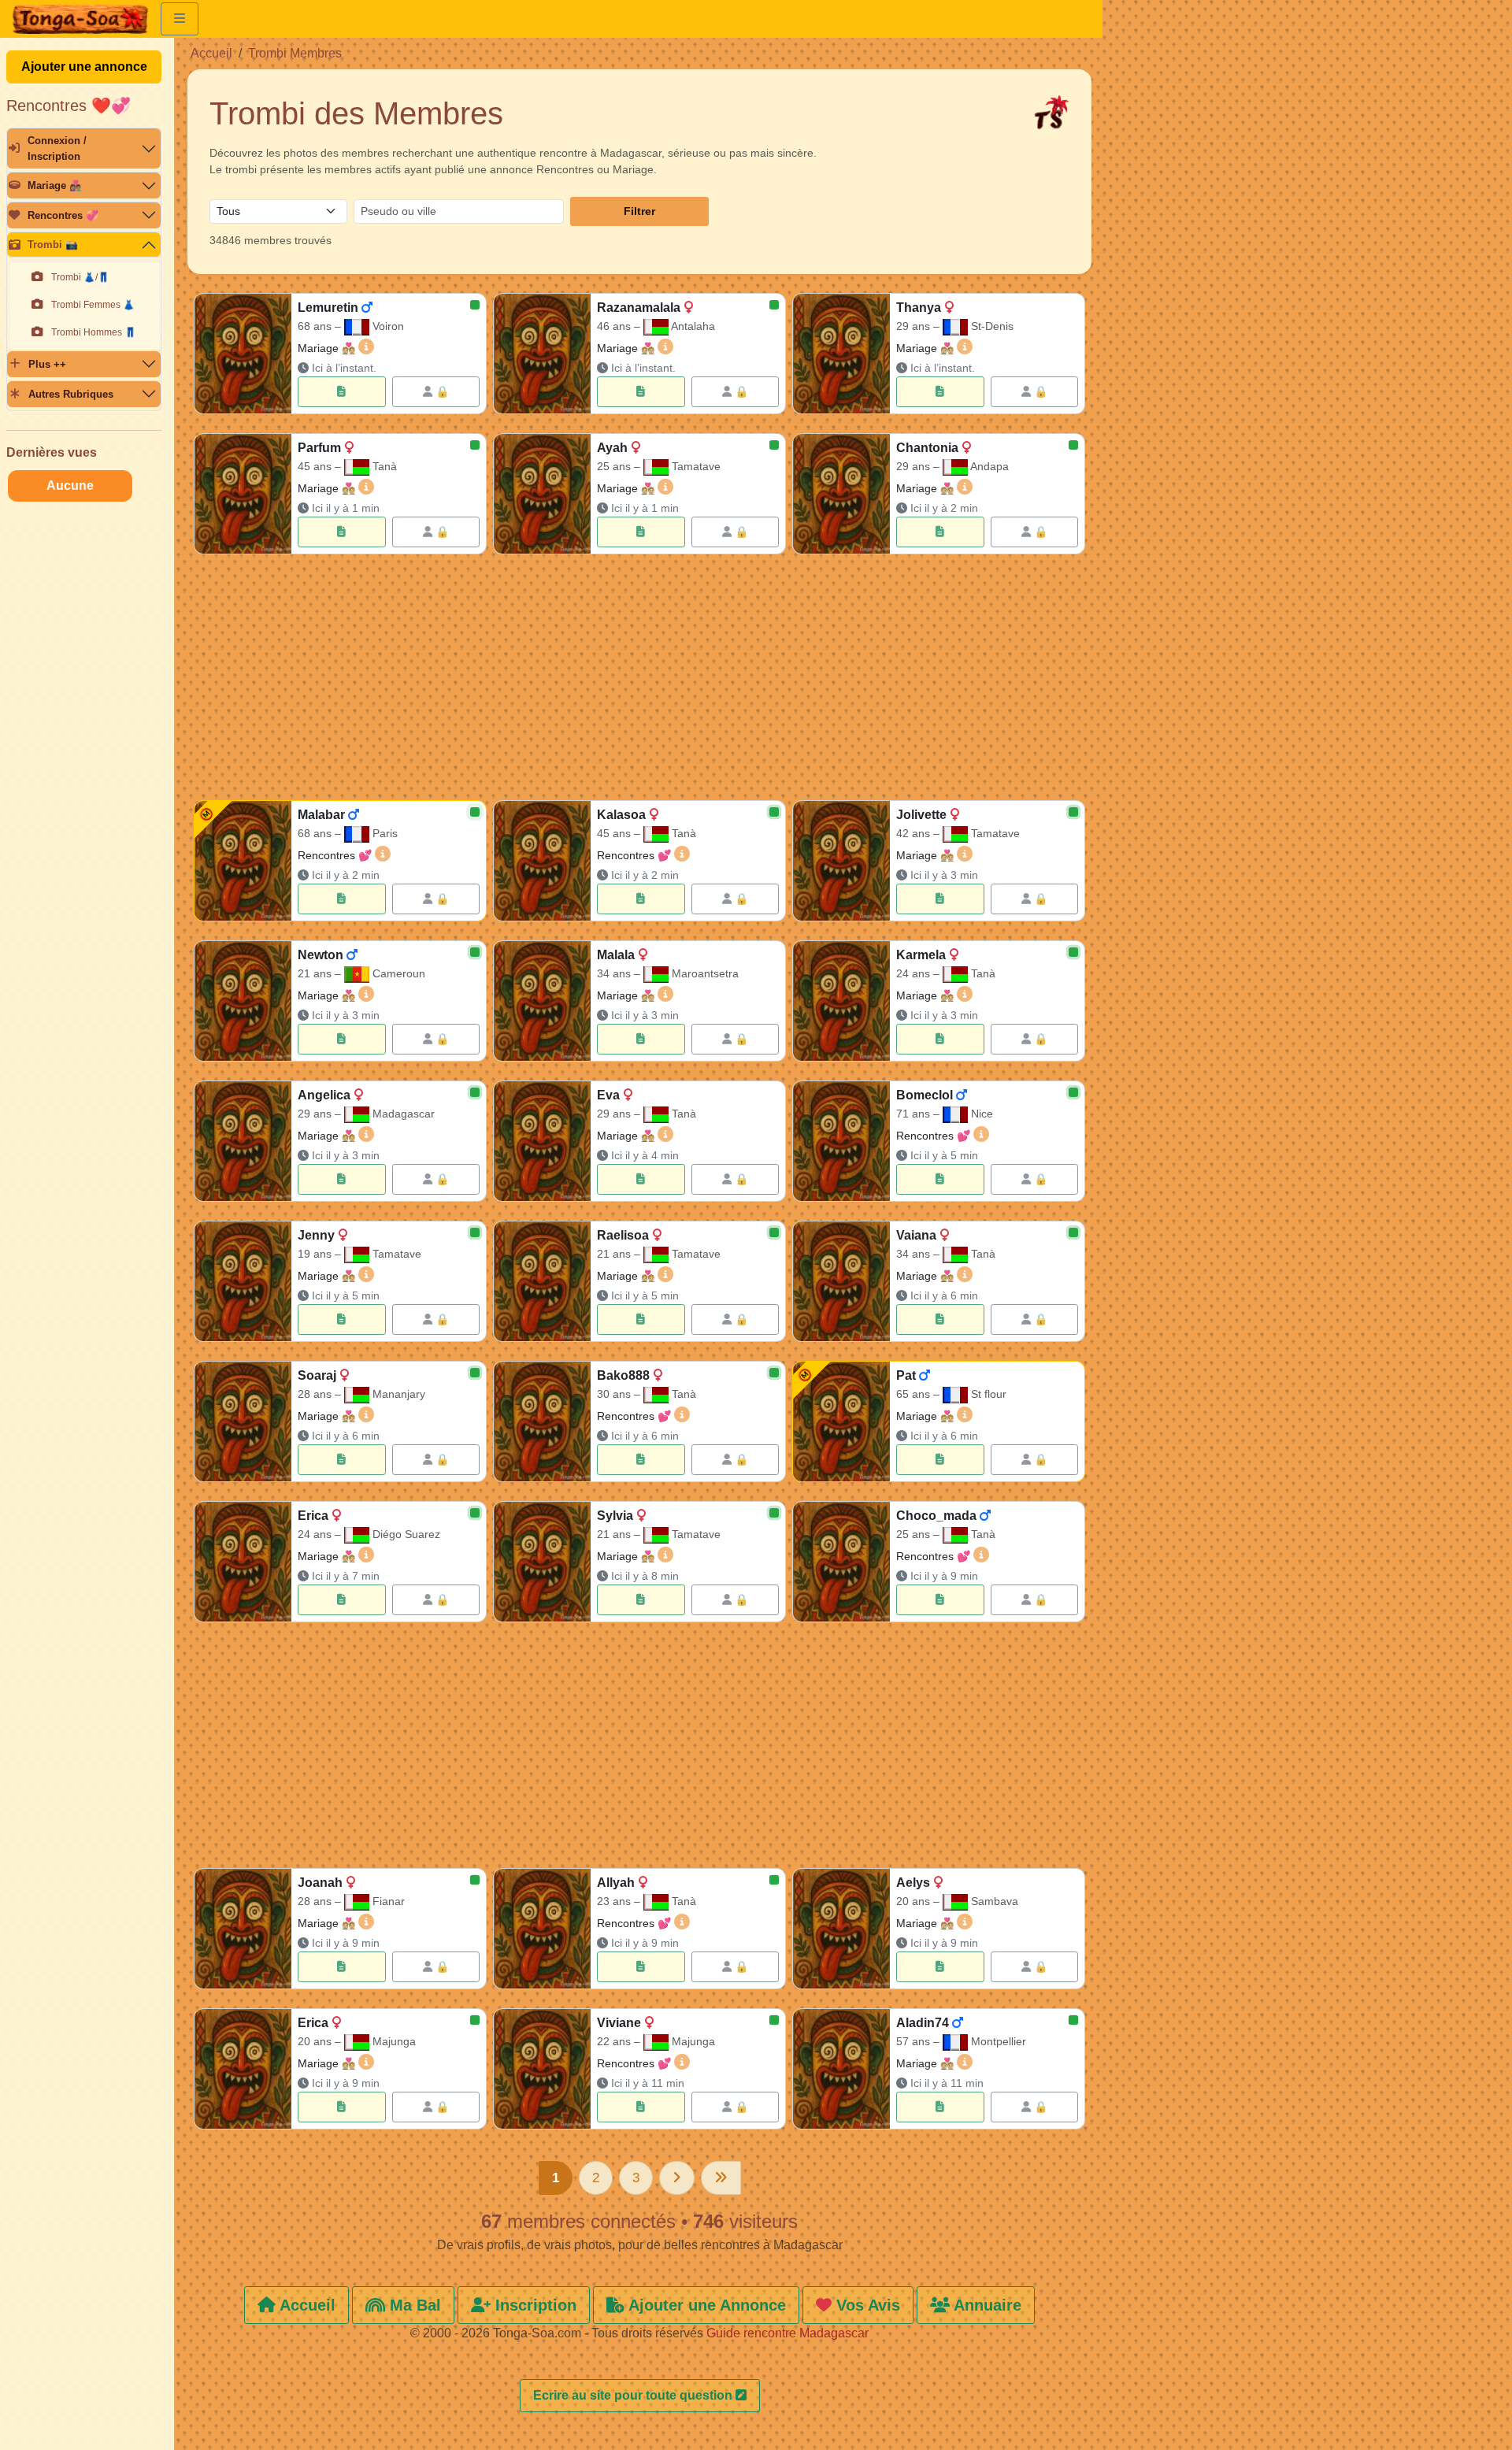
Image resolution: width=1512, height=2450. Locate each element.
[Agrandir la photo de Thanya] (841, 354)
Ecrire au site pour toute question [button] (634, 2395)
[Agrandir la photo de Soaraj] (243, 1421)
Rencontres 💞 (63, 215)
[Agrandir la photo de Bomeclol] (841, 1141)
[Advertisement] (639, 680)
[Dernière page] (721, 2178)
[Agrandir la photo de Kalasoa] (542, 861)
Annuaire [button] (986, 2305)
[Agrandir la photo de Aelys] (841, 1929)
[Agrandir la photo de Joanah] (243, 1929)
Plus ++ (47, 364)
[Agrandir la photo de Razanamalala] (542, 354)
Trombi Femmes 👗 (93, 305)
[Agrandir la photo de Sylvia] (542, 1562)
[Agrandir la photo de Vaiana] (841, 1281)
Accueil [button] (306, 2305)
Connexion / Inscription (57, 148)
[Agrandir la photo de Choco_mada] (841, 1562)
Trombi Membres (295, 53)
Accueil (211, 53)
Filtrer (639, 211)
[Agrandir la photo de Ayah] (542, 494)
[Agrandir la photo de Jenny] (243, 1281)
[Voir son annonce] (341, 392)
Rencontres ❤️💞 (69, 106)
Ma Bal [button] (413, 2305)
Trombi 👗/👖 (80, 277)
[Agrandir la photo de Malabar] (243, 861)
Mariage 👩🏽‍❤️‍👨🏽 (55, 185)
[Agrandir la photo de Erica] (243, 1562)
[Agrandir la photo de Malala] (542, 1001)
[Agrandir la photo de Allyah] (542, 1929)
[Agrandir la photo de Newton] (243, 1001)
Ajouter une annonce (84, 67)
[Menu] (180, 19)
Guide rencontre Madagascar (787, 2333)
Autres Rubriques (71, 394)
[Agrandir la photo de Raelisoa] (542, 1281)
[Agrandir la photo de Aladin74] (841, 2069)
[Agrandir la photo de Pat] (841, 1421)
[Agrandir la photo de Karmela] (841, 1001)
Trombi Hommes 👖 (94, 332)
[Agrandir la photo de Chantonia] (841, 494)
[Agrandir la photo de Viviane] (542, 2069)
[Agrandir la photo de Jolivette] (841, 861)
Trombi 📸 (53, 245)
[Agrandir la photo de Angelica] (243, 1141)
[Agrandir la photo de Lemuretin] (243, 354)
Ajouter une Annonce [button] (705, 2305)
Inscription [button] (534, 2305)
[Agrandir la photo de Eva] (542, 1141)
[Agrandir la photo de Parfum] (243, 494)
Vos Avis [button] (866, 2305)
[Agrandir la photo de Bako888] (542, 1421)
